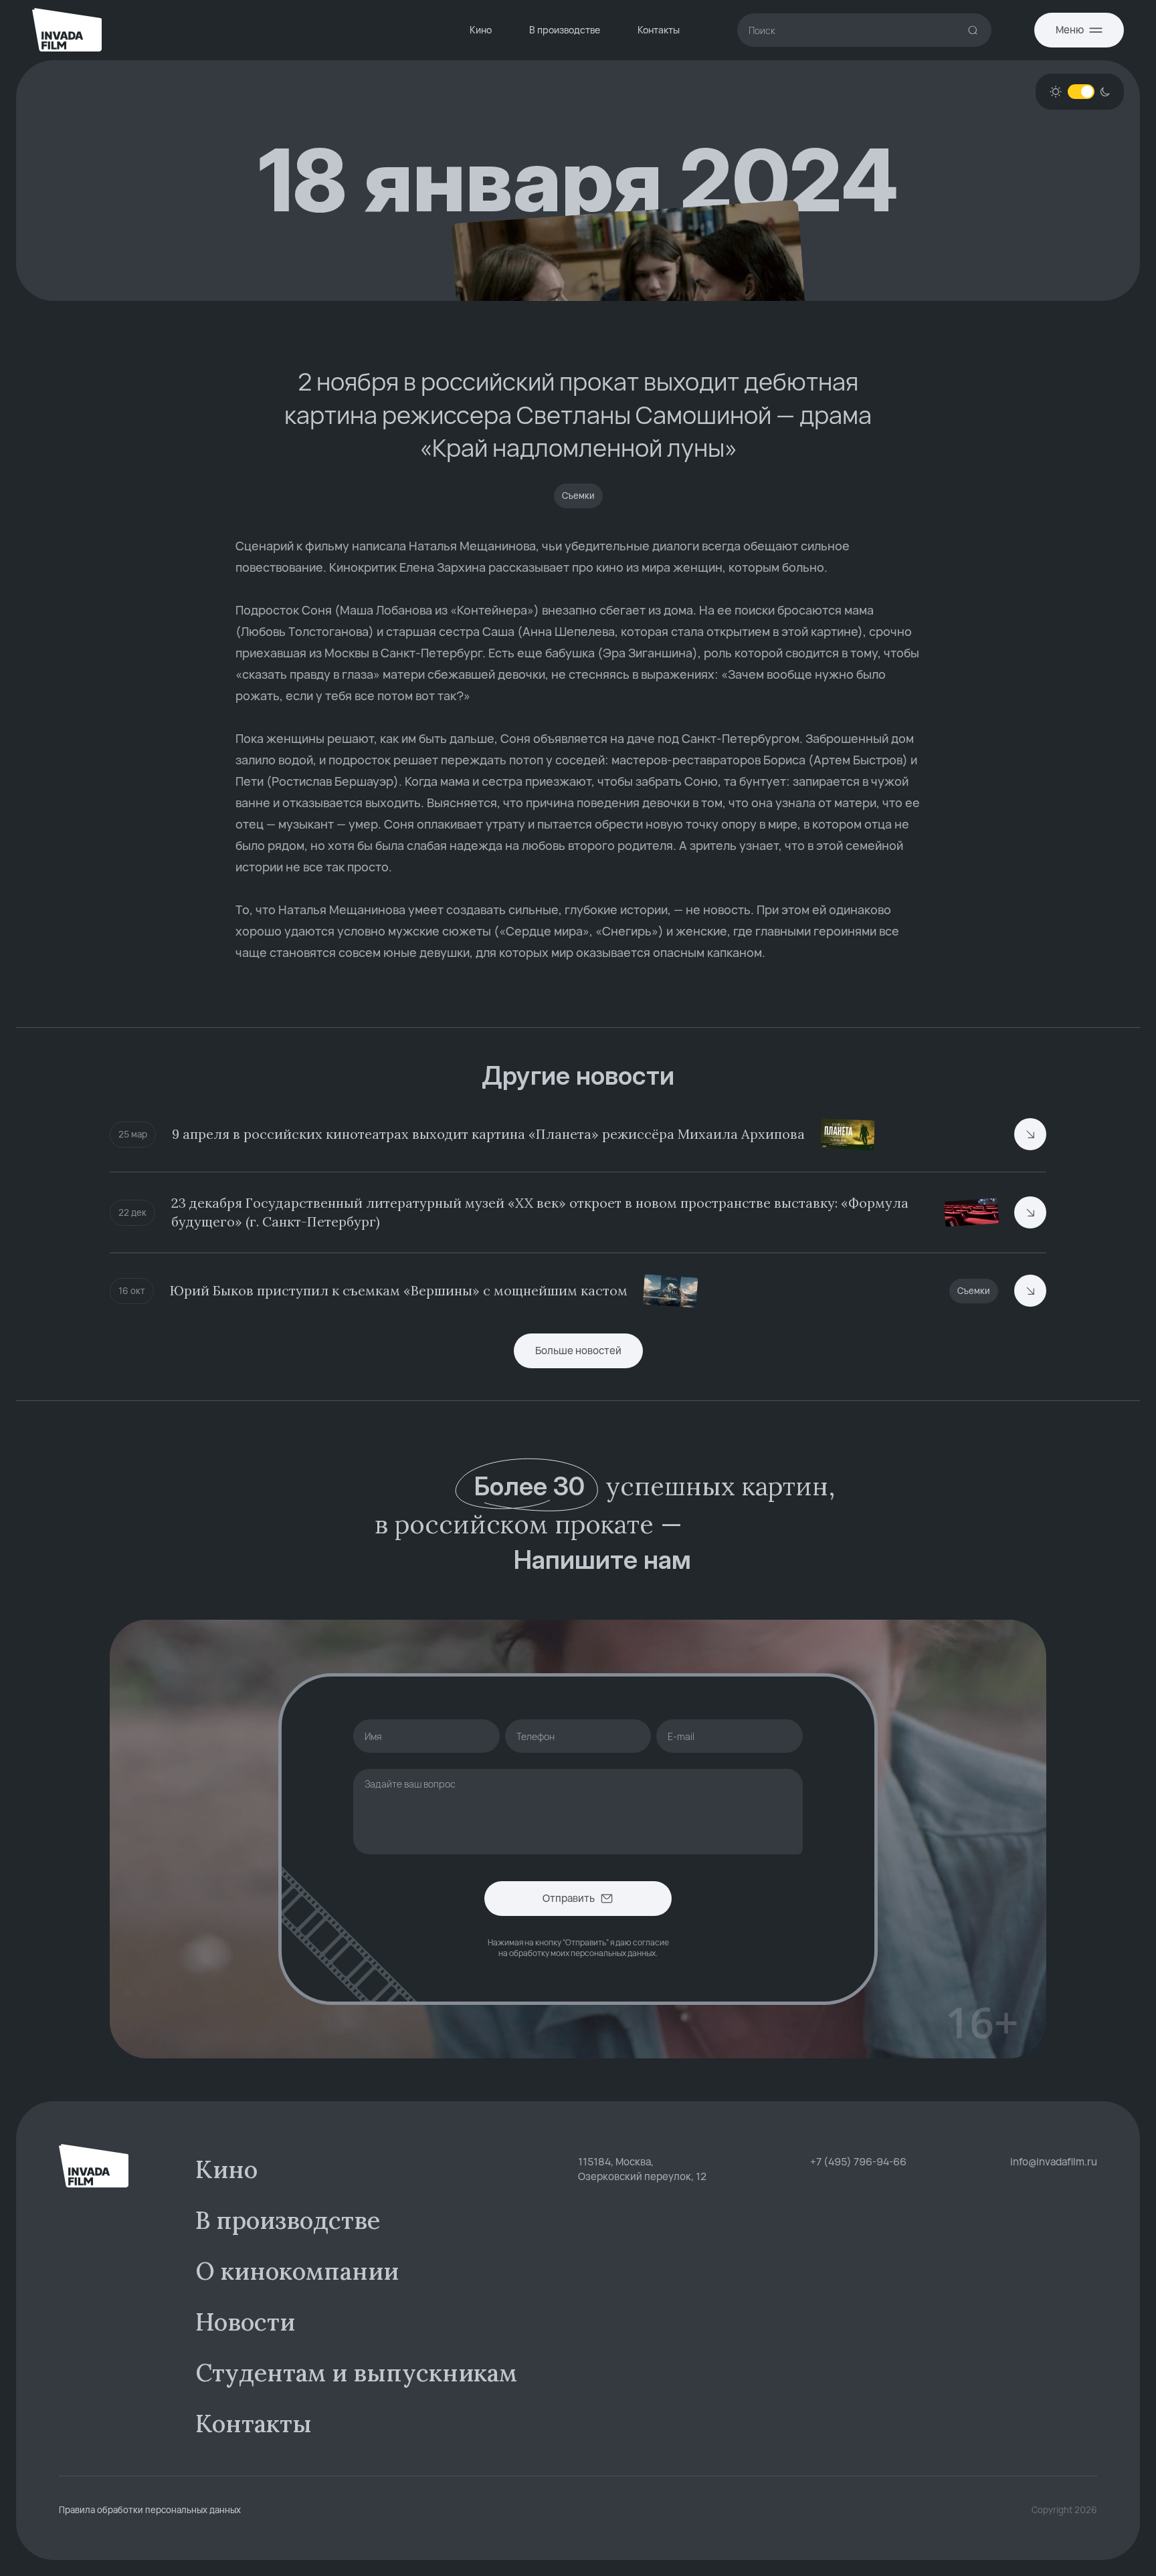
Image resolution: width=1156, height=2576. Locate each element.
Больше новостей (578, 1351)
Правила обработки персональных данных (150, 2510)
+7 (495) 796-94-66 (858, 2162)
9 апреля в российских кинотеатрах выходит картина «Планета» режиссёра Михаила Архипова (488, 1134)
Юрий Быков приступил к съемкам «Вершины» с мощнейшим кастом (399, 1290)
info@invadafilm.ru (1054, 2162)
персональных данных (613, 1953)
